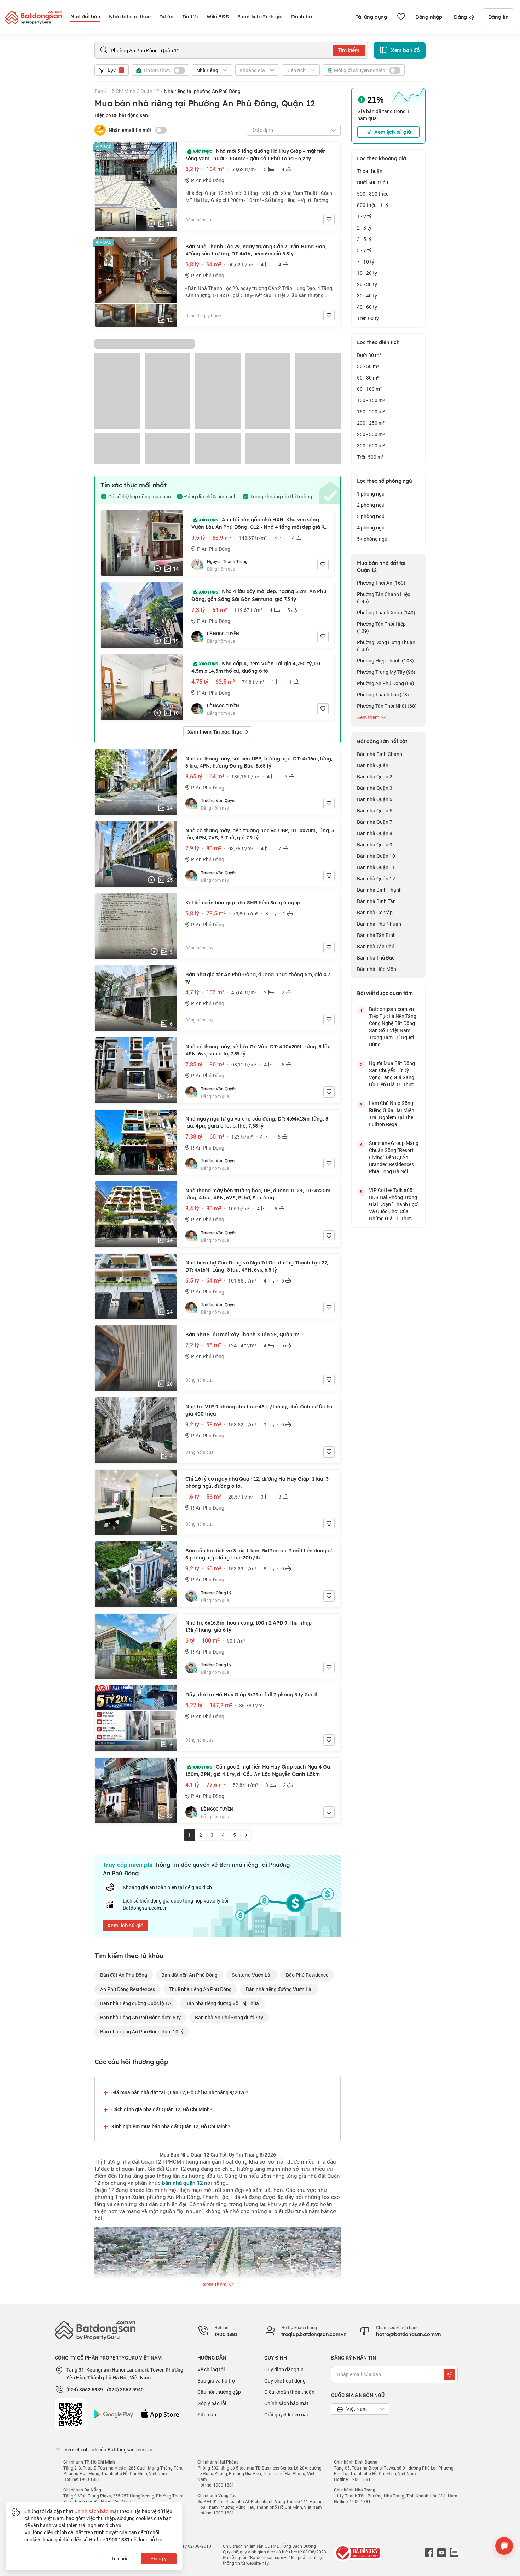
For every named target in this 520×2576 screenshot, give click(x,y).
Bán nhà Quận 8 (375, 833)
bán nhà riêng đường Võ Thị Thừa (222, 2003)
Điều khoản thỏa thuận (289, 2392)
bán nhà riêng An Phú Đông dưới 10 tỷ (142, 2031)
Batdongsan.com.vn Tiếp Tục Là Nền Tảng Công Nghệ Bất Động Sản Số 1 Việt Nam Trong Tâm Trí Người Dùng (393, 1027)
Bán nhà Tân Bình (376, 935)
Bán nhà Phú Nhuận (379, 924)
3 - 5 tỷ (364, 239)
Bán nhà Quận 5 (375, 799)
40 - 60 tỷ (367, 307)
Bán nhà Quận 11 (376, 867)
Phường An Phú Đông (386, 683)
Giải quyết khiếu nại (286, 2415)
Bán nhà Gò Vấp (375, 912)
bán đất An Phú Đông (124, 1975)
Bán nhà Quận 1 (375, 765)
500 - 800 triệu (373, 194)
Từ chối (119, 2558)
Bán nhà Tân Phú (376, 946)
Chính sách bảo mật (286, 2403)
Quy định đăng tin (284, 2369)
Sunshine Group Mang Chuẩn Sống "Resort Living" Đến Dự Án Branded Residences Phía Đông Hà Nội (394, 1157)
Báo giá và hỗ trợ (216, 2381)
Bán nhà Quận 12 (376, 878)
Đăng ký (464, 17)
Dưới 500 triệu (372, 182)
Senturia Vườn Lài (252, 1975)
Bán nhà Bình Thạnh (379, 890)
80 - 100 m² (369, 389)
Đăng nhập (429, 17)
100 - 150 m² (371, 400)
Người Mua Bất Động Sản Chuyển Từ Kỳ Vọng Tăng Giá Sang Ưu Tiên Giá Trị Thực (392, 1074)
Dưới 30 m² (369, 355)
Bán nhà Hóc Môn (377, 969)
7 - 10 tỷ (366, 262)
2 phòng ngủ (371, 505)
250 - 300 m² (371, 434)
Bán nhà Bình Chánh (380, 754)
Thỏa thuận (370, 171)
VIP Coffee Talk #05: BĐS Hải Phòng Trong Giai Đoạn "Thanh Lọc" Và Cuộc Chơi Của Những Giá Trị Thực (394, 1204)
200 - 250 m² (371, 423)
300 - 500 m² (371, 445)
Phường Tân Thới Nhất (387, 706)
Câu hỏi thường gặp (219, 2392)
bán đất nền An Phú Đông (189, 1975)
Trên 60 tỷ (368, 318)
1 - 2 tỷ (364, 216)
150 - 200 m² (371, 412)
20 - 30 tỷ (367, 284)
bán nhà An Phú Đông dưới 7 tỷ (229, 2017)
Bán (99, 91)
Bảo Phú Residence (307, 1975)
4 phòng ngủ (371, 528)
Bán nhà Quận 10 (376, 856)
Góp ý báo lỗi (212, 2403)
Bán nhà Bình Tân (376, 901)
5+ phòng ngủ (372, 539)
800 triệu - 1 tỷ (373, 205)
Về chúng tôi (211, 2369)
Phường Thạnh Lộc (383, 694)
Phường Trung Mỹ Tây (386, 672)
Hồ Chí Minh (122, 91)
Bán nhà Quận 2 (375, 777)
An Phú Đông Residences (128, 1989)
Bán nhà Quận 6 (375, 811)
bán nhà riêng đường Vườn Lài (279, 1989)
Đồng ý (159, 2558)
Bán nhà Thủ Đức (376, 958)
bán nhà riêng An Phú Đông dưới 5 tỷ (140, 2017)
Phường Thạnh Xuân (386, 612)
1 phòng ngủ (371, 494)
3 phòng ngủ (371, 516)
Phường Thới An (381, 583)
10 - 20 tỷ (367, 273)
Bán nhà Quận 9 (375, 844)
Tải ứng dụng (371, 17)
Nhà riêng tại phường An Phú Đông (202, 91)
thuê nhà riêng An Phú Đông (200, 1989)
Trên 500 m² (370, 457)
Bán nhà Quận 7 (375, 822)
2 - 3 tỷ (364, 228)
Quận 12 (150, 91)
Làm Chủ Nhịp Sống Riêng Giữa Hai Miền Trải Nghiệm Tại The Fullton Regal (392, 1114)
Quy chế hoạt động (285, 2381)
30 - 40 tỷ (367, 296)
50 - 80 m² (368, 378)
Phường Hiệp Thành (385, 661)
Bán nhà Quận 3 (375, 788)
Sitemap (207, 2415)
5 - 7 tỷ (364, 250)
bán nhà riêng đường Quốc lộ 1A (136, 2003)
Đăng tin (498, 17)
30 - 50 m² (368, 366)
